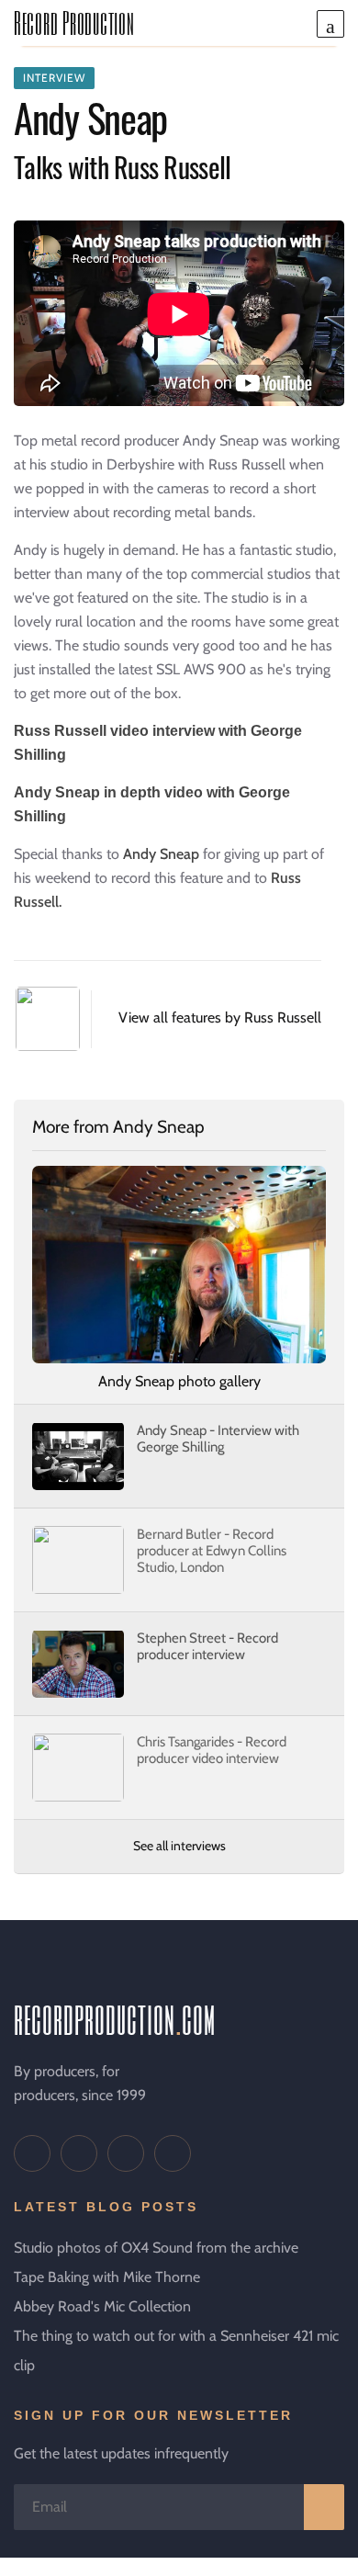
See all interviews (179, 1846)
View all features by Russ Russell (220, 1017)
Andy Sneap (161, 854)
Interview (54, 78)
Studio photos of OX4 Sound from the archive (156, 2248)
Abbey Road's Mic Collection (102, 2306)
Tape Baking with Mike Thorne (107, 2277)
